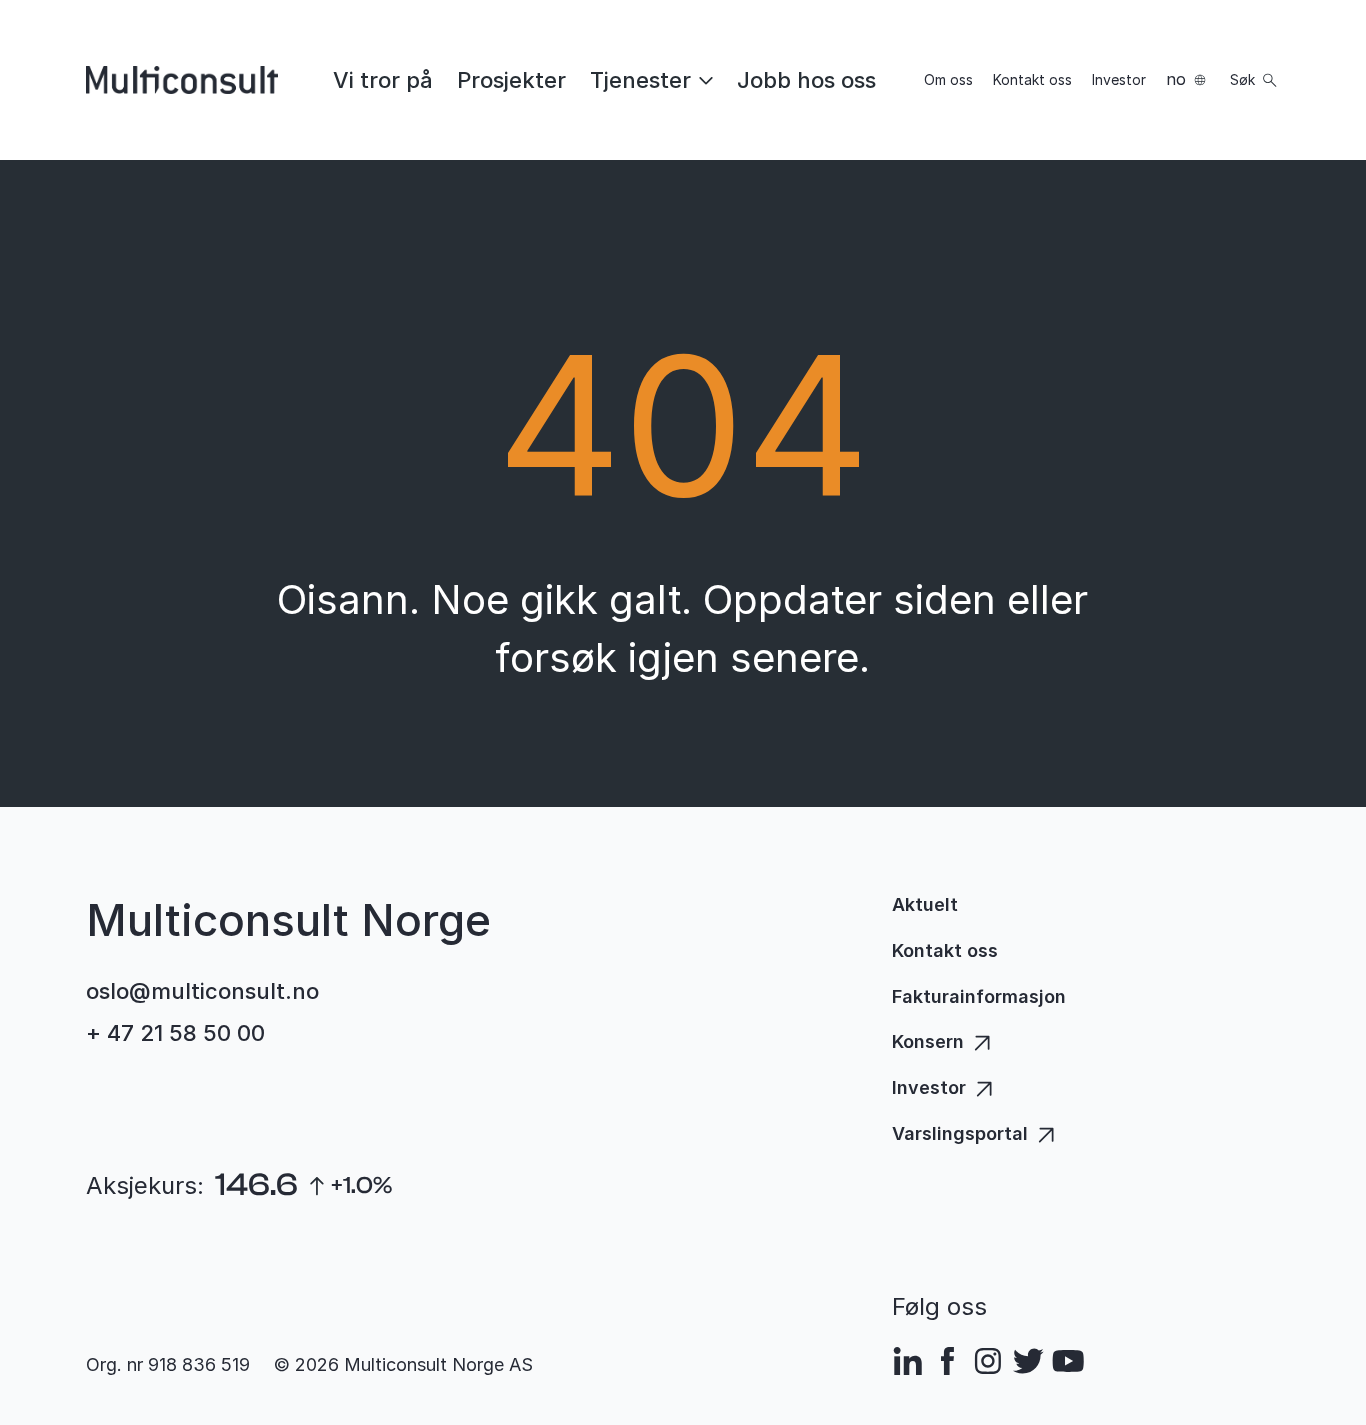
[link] (383, 80)
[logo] (182, 80)
